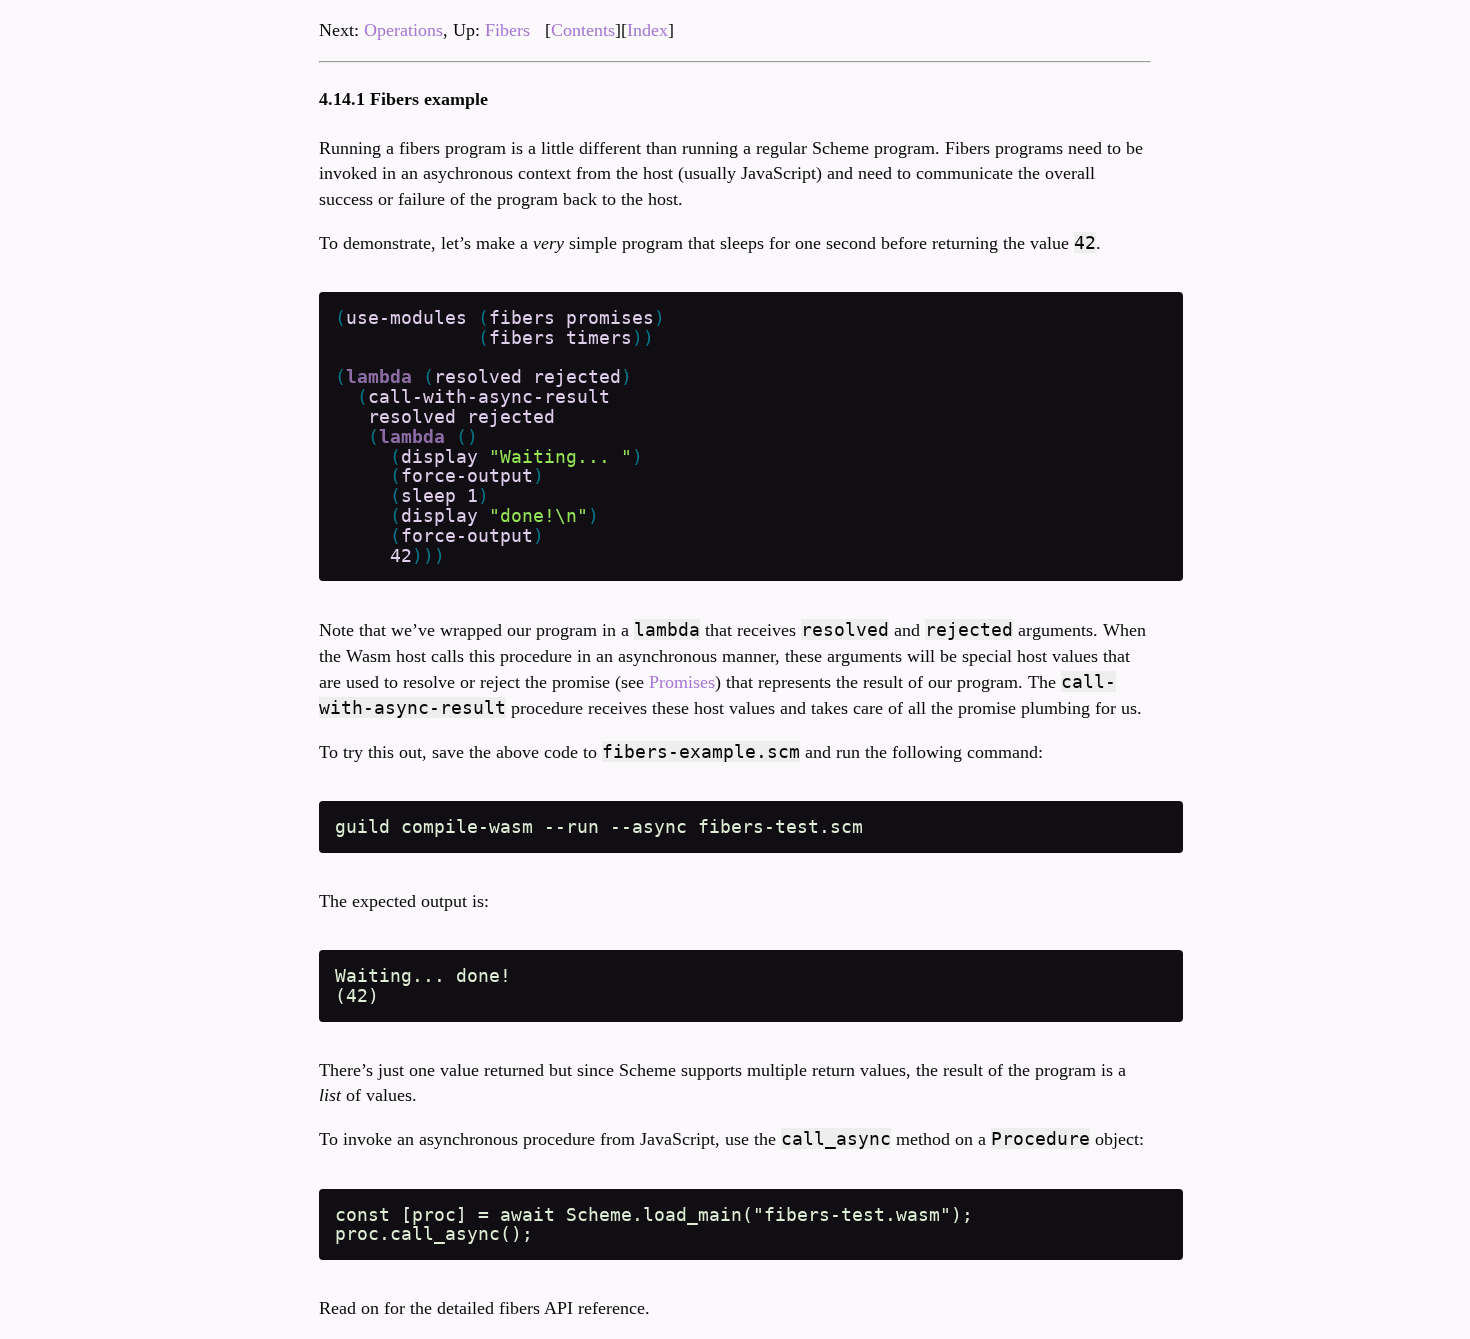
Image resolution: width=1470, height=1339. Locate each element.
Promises (682, 682)
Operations (403, 30)
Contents (583, 30)
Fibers (507, 30)
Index (647, 30)
